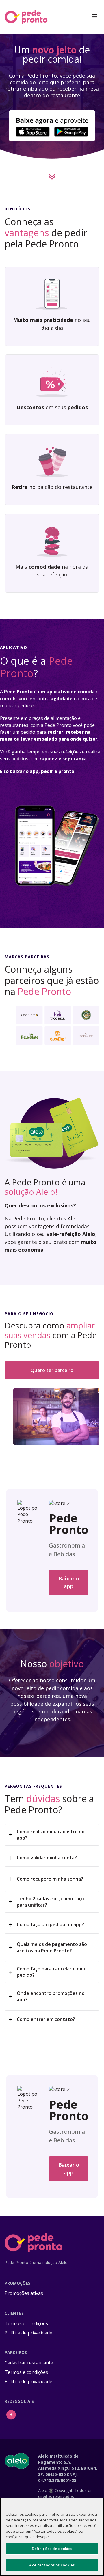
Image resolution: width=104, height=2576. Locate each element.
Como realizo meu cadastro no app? (51, 1835)
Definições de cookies (52, 2549)
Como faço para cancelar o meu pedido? (52, 1972)
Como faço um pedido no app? (50, 1924)
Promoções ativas (24, 2293)
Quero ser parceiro (52, 1370)
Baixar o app (69, 1582)
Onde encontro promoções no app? (51, 1996)
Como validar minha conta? (47, 1858)
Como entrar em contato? (46, 2019)
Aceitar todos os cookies (52, 2565)
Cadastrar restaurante (29, 2363)
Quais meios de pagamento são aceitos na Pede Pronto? (52, 1947)
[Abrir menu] (95, 17)
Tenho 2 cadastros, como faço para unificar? (50, 1902)
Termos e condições (26, 2323)
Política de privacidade (28, 2333)
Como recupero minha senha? (50, 1879)
